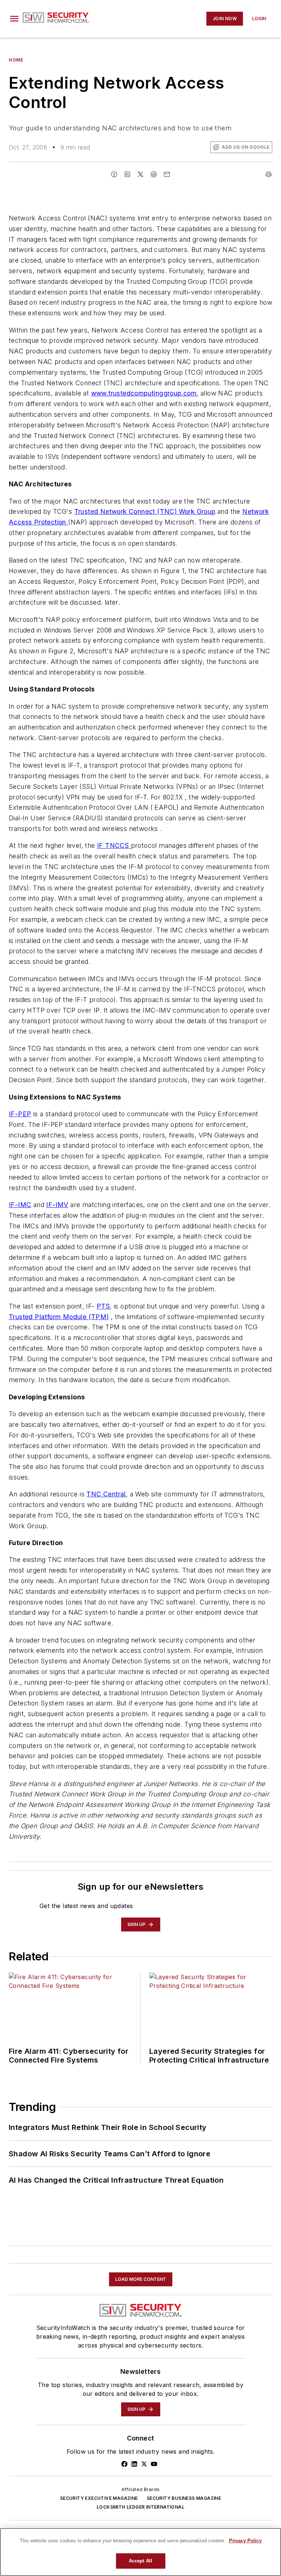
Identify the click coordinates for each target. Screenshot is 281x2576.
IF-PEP (20, 1114)
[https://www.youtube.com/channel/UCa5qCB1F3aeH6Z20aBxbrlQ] (154, 2464)
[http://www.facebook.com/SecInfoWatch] (124, 2464)
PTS (103, 1306)
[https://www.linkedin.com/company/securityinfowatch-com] (134, 2464)
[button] (14, 19)
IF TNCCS (114, 845)
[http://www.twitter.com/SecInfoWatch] (144, 2464)
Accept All (140, 2561)
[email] (167, 174)
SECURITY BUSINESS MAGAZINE (184, 2498)
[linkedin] (127, 174)
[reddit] (154, 174)
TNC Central (106, 1494)
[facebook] (114, 174)
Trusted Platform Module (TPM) (59, 1317)
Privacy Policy (245, 2541)
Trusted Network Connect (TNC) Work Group (145, 511)
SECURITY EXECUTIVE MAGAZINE (99, 2498)
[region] (140, 2552)
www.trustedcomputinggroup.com (144, 393)
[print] (269, 174)
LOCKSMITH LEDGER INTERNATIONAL (140, 2507)
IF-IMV (57, 1205)
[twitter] (140, 174)
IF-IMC (20, 1205)
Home (16, 60)
